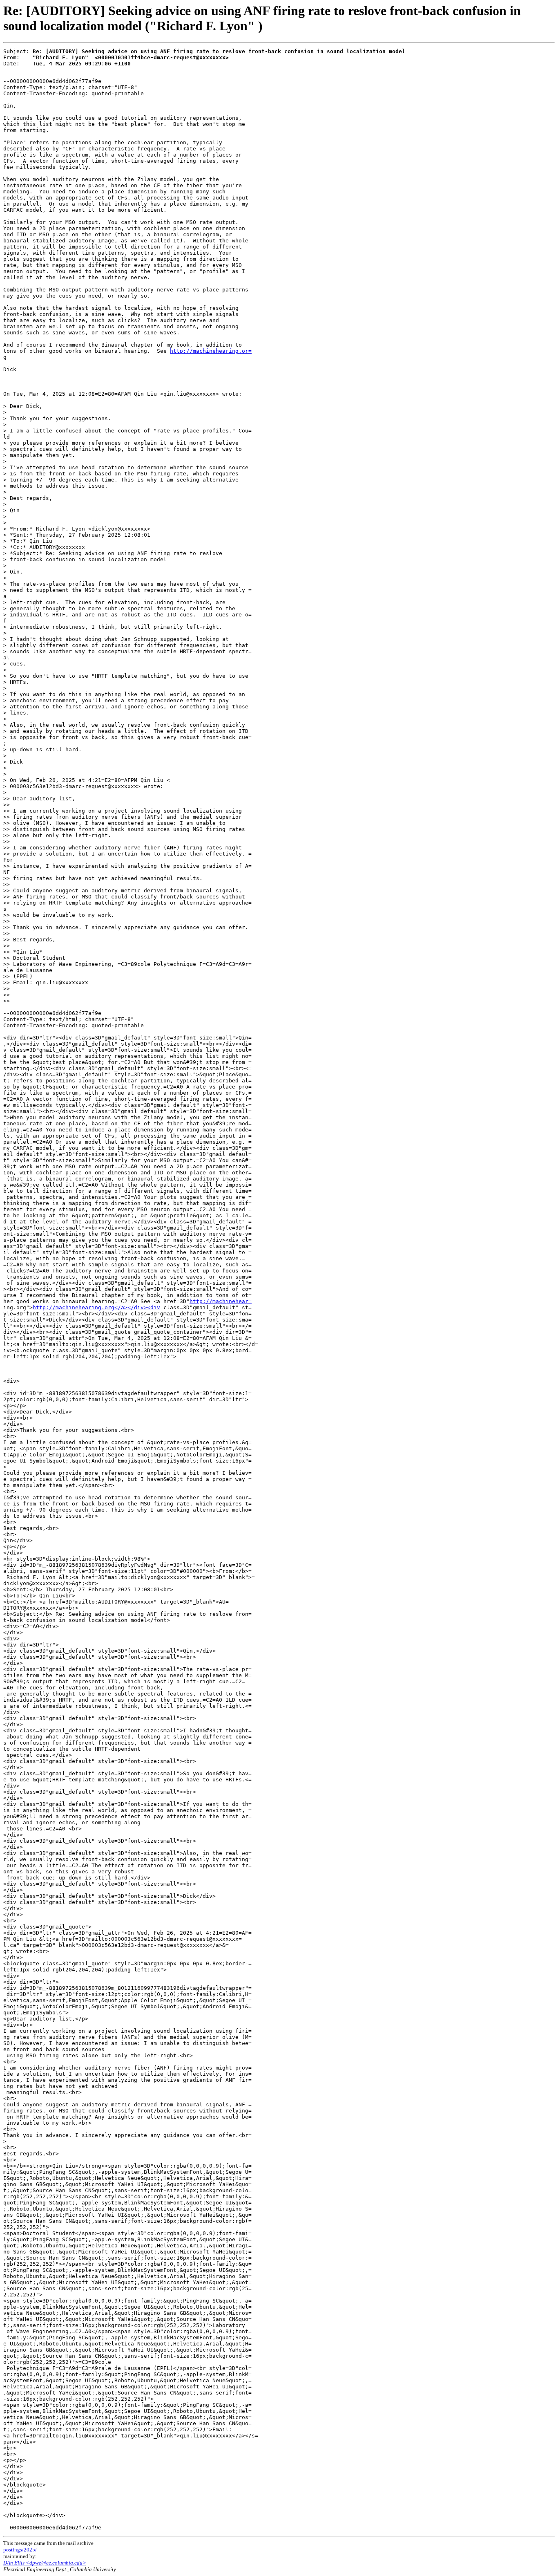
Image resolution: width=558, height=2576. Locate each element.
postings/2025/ (20, 2550)
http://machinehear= (221, 1301)
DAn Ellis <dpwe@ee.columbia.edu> (45, 2563)
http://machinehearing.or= (211, 351)
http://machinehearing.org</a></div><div (96, 1307)
